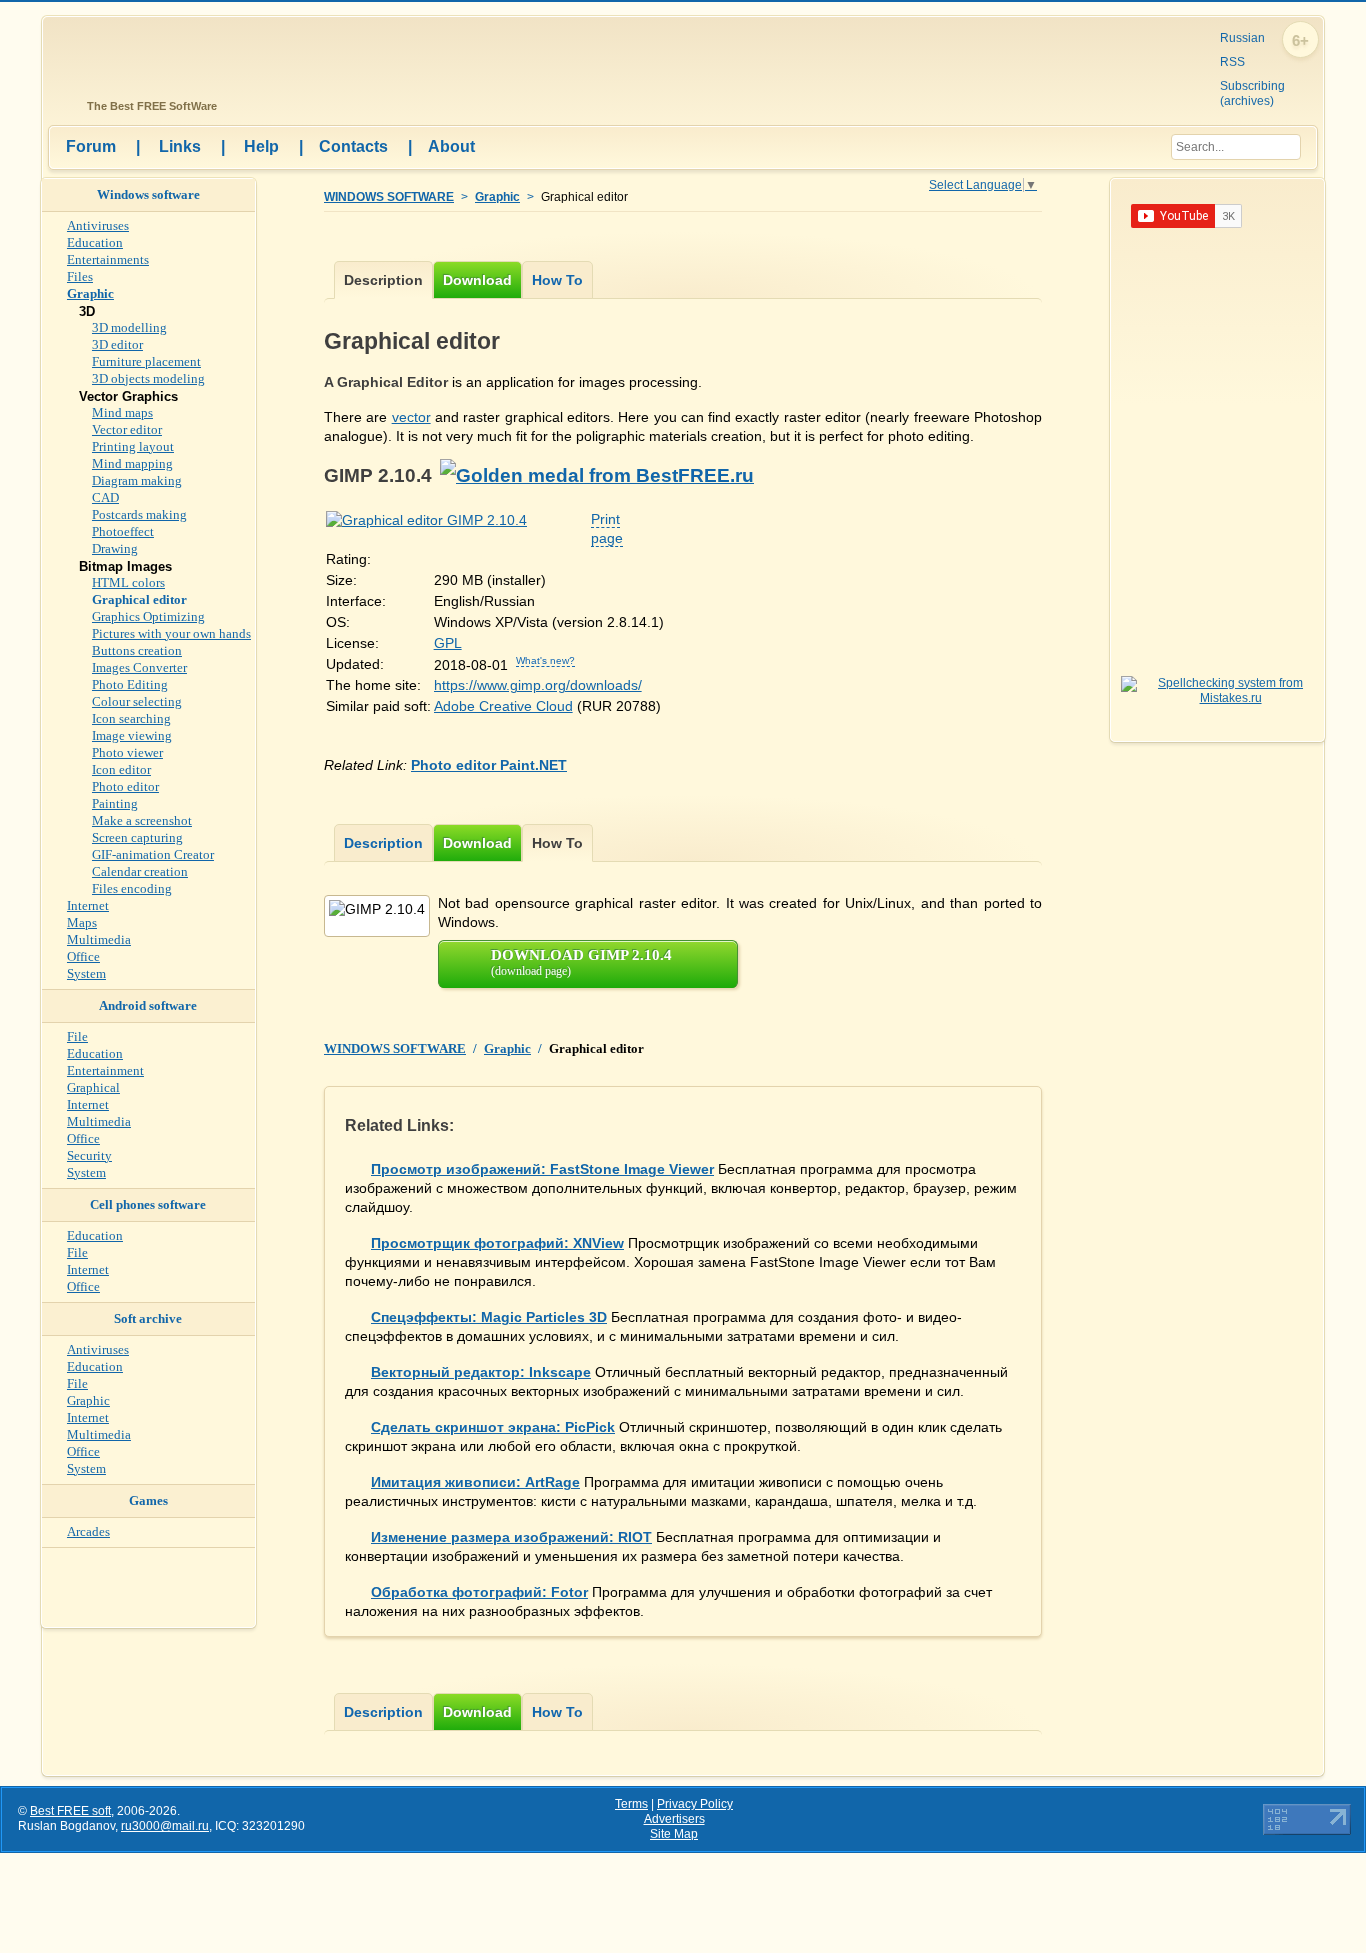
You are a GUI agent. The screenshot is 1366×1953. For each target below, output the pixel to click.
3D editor (117, 344)
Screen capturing (137, 837)
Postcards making (139, 514)
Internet (88, 905)
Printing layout (133, 446)
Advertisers (674, 1819)
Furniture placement (146, 361)
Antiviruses (98, 225)
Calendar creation (140, 871)
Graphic (497, 197)
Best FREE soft (70, 1811)
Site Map (674, 1834)
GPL (448, 643)
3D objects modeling (148, 378)
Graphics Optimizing (148, 616)
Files (80, 276)
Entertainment (105, 1070)
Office (83, 956)
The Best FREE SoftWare (149, 106)
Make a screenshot (142, 820)
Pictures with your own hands (171, 633)
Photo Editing (130, 684)
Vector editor (127, 429)
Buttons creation (137, 650)
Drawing (115, 548)
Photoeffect (123, 531)
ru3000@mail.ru (165, 1826)
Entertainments (108, 259)
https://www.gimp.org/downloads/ (538, 685)
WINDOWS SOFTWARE (389, 197)
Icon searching (131, 718)
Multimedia (99, 939)
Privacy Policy (695, 1804)
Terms (631, 1804)
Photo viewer (127, 752)
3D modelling (129, 327)
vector (411, 417)
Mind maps (122, 412)
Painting (115, 803)
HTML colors (128, 582)
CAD (105, 497)
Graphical (93, 1087)
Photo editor (125, 786)
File (77, 1036)
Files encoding (132, 888)
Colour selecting (137, 701)
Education (95, 242)
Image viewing (132, 735)
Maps (82, 922)
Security (89, 1155)
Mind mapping (132, 463)
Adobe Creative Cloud (503, 706)
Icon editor (121, 769)
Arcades (88, 1531)
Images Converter (139, 667)
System (86, 973)
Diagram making (137, 480)
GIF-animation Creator (153, 854)
